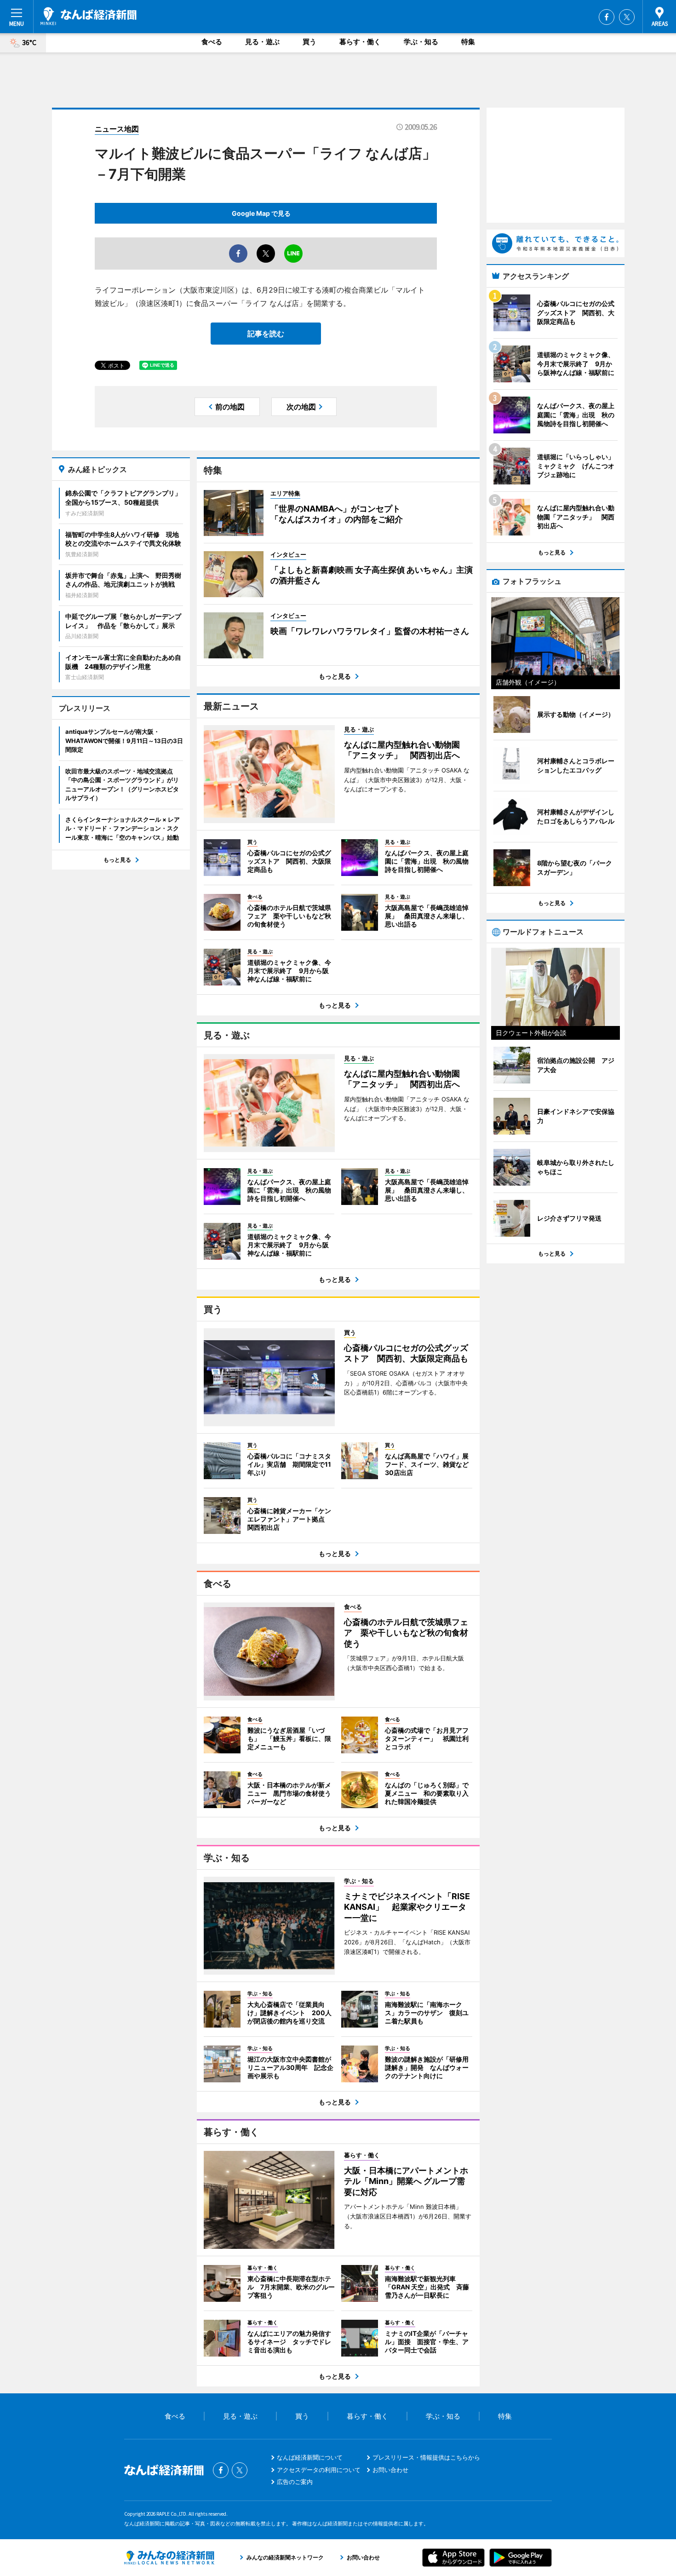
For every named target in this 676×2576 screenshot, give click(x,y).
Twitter (627, 17)
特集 (468, 42)
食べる (212, 42)
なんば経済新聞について (310, 2457)
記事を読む (266, 334)
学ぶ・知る (421, 42)
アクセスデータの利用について (319, 2470)
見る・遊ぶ (262, 42)
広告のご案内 (295, 2482)
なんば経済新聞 (89, 16)
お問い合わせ (390, 2470)
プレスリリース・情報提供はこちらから (426, 2457)
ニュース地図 (117, 129)
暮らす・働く (360, 42)
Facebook (607, 17)
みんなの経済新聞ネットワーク (169, 2558)
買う (309, 42)
